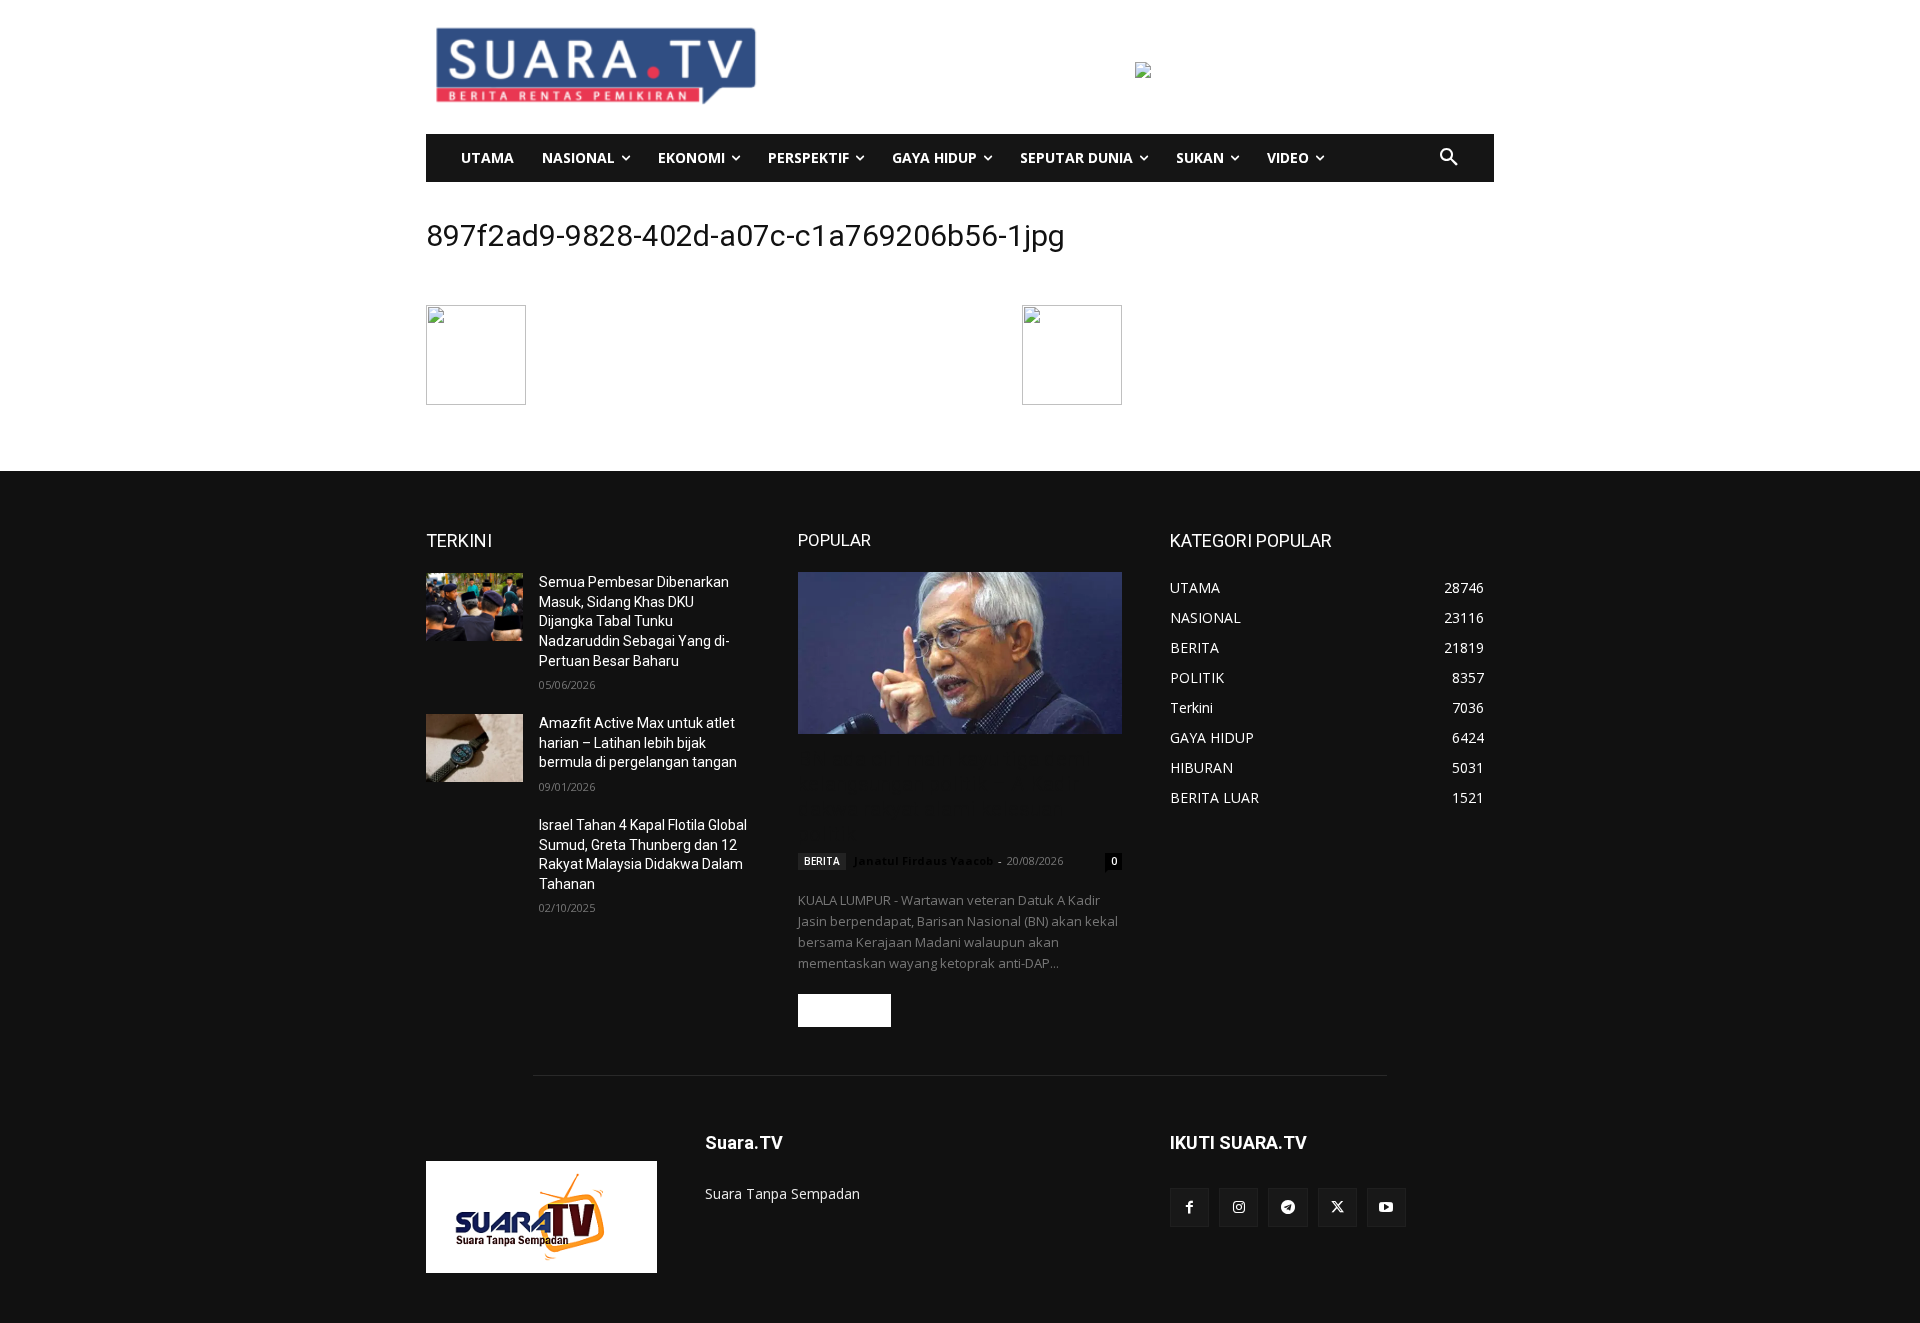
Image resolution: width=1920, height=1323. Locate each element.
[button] (1449, 158)
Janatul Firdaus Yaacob (923, 860)
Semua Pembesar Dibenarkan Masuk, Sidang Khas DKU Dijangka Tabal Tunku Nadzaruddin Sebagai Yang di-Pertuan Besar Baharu (634, 621)
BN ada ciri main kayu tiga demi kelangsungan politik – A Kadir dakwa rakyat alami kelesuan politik (944, 796)
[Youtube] (1386, 1207)
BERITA (822, 861)
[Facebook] (1189, 1207)
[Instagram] (1238, 1207)
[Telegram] (1287, 1207)
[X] (1337, 1207)
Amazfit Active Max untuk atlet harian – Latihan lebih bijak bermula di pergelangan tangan (638, 742)
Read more (844, 1010)
